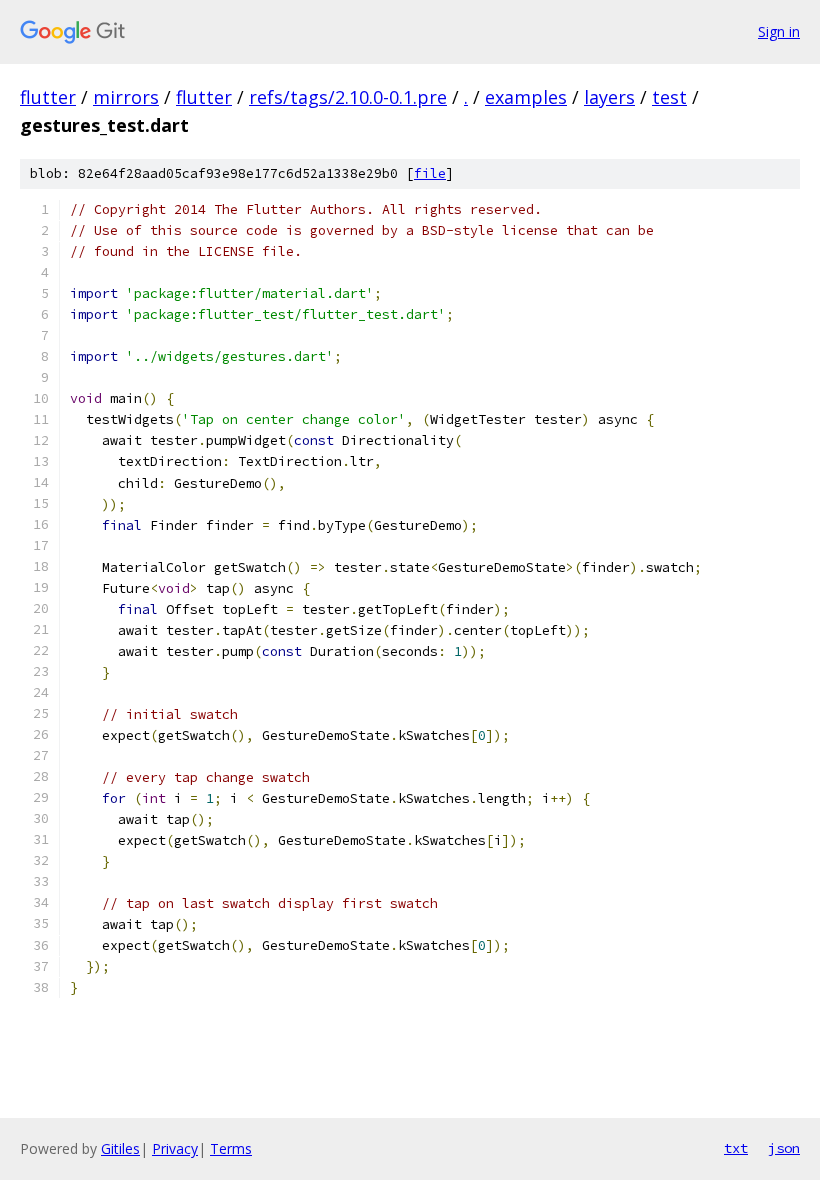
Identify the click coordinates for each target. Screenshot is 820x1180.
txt (736, 1148)
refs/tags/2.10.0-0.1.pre (348, 97)
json (784, 1148)
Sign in (779, 31)
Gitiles (120, 1148)
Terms (231, 1148)
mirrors (126, 97)
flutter (48, 97)
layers (609, 97)
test (669, 97)
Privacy (175, 1148)
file (430, 173)
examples (526, 97)
